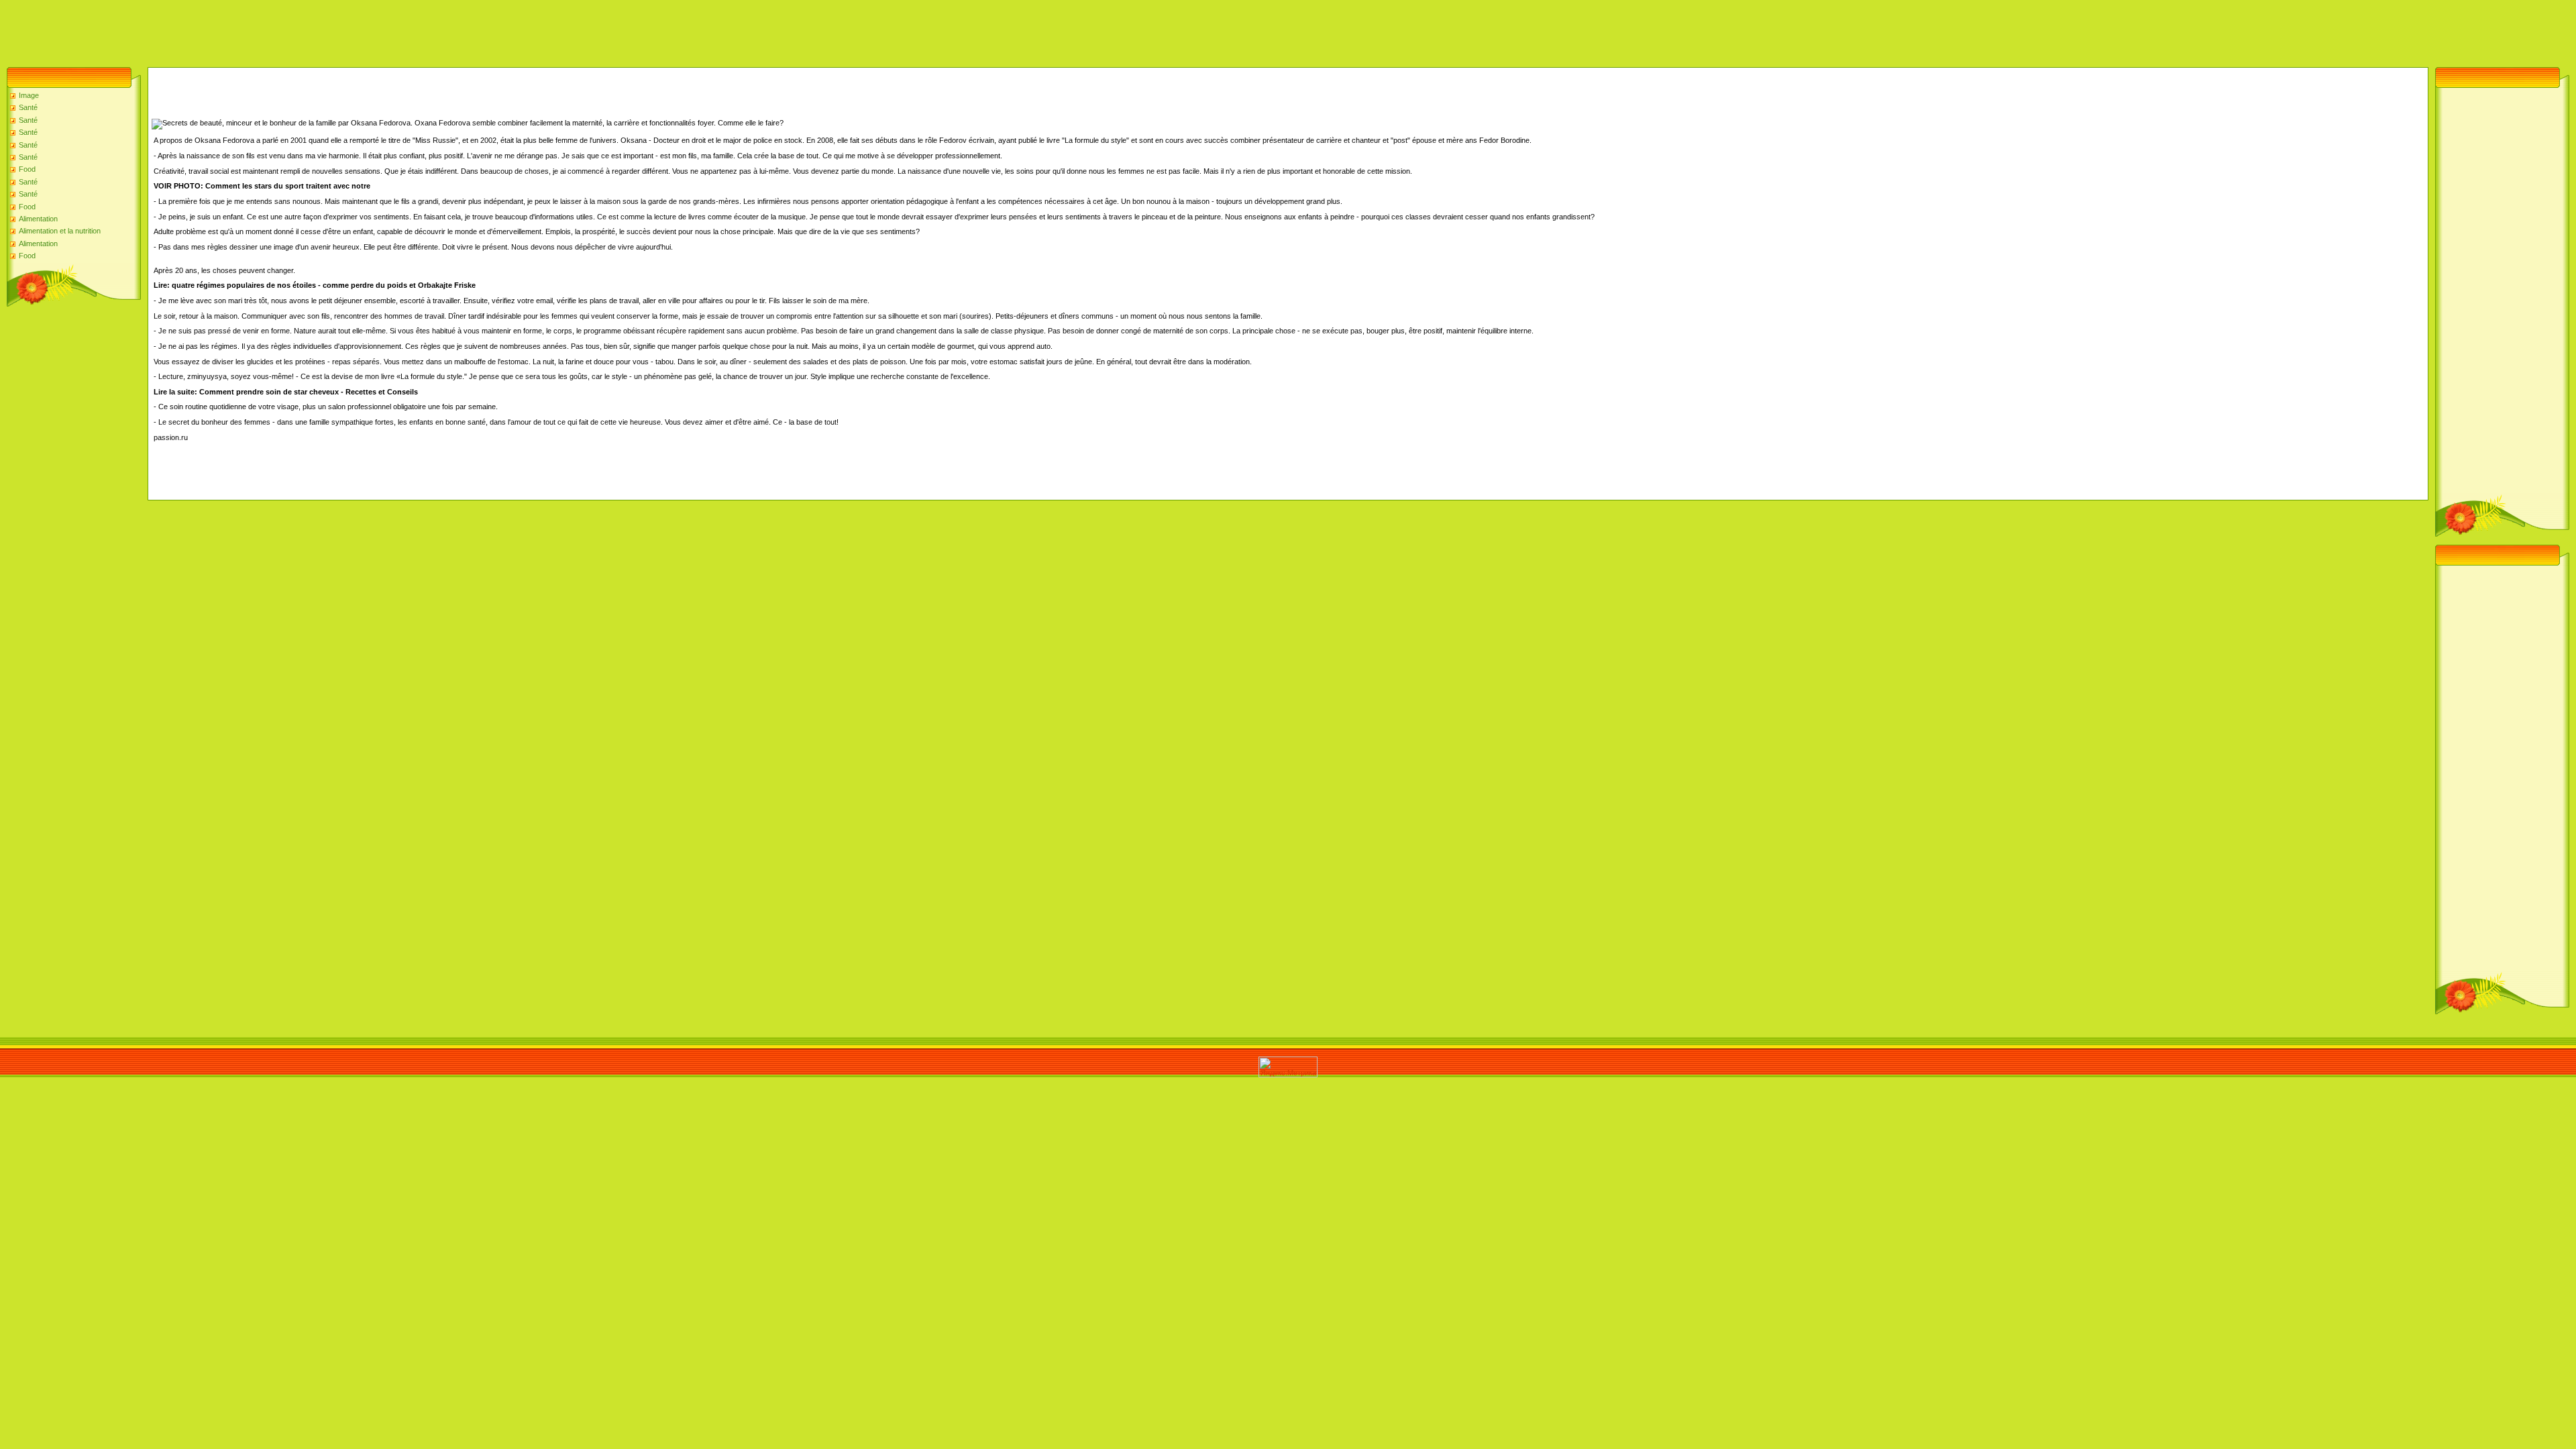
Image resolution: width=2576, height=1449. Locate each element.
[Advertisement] (244, 30)
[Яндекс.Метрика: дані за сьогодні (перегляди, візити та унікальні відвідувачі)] (1288, 1067)
